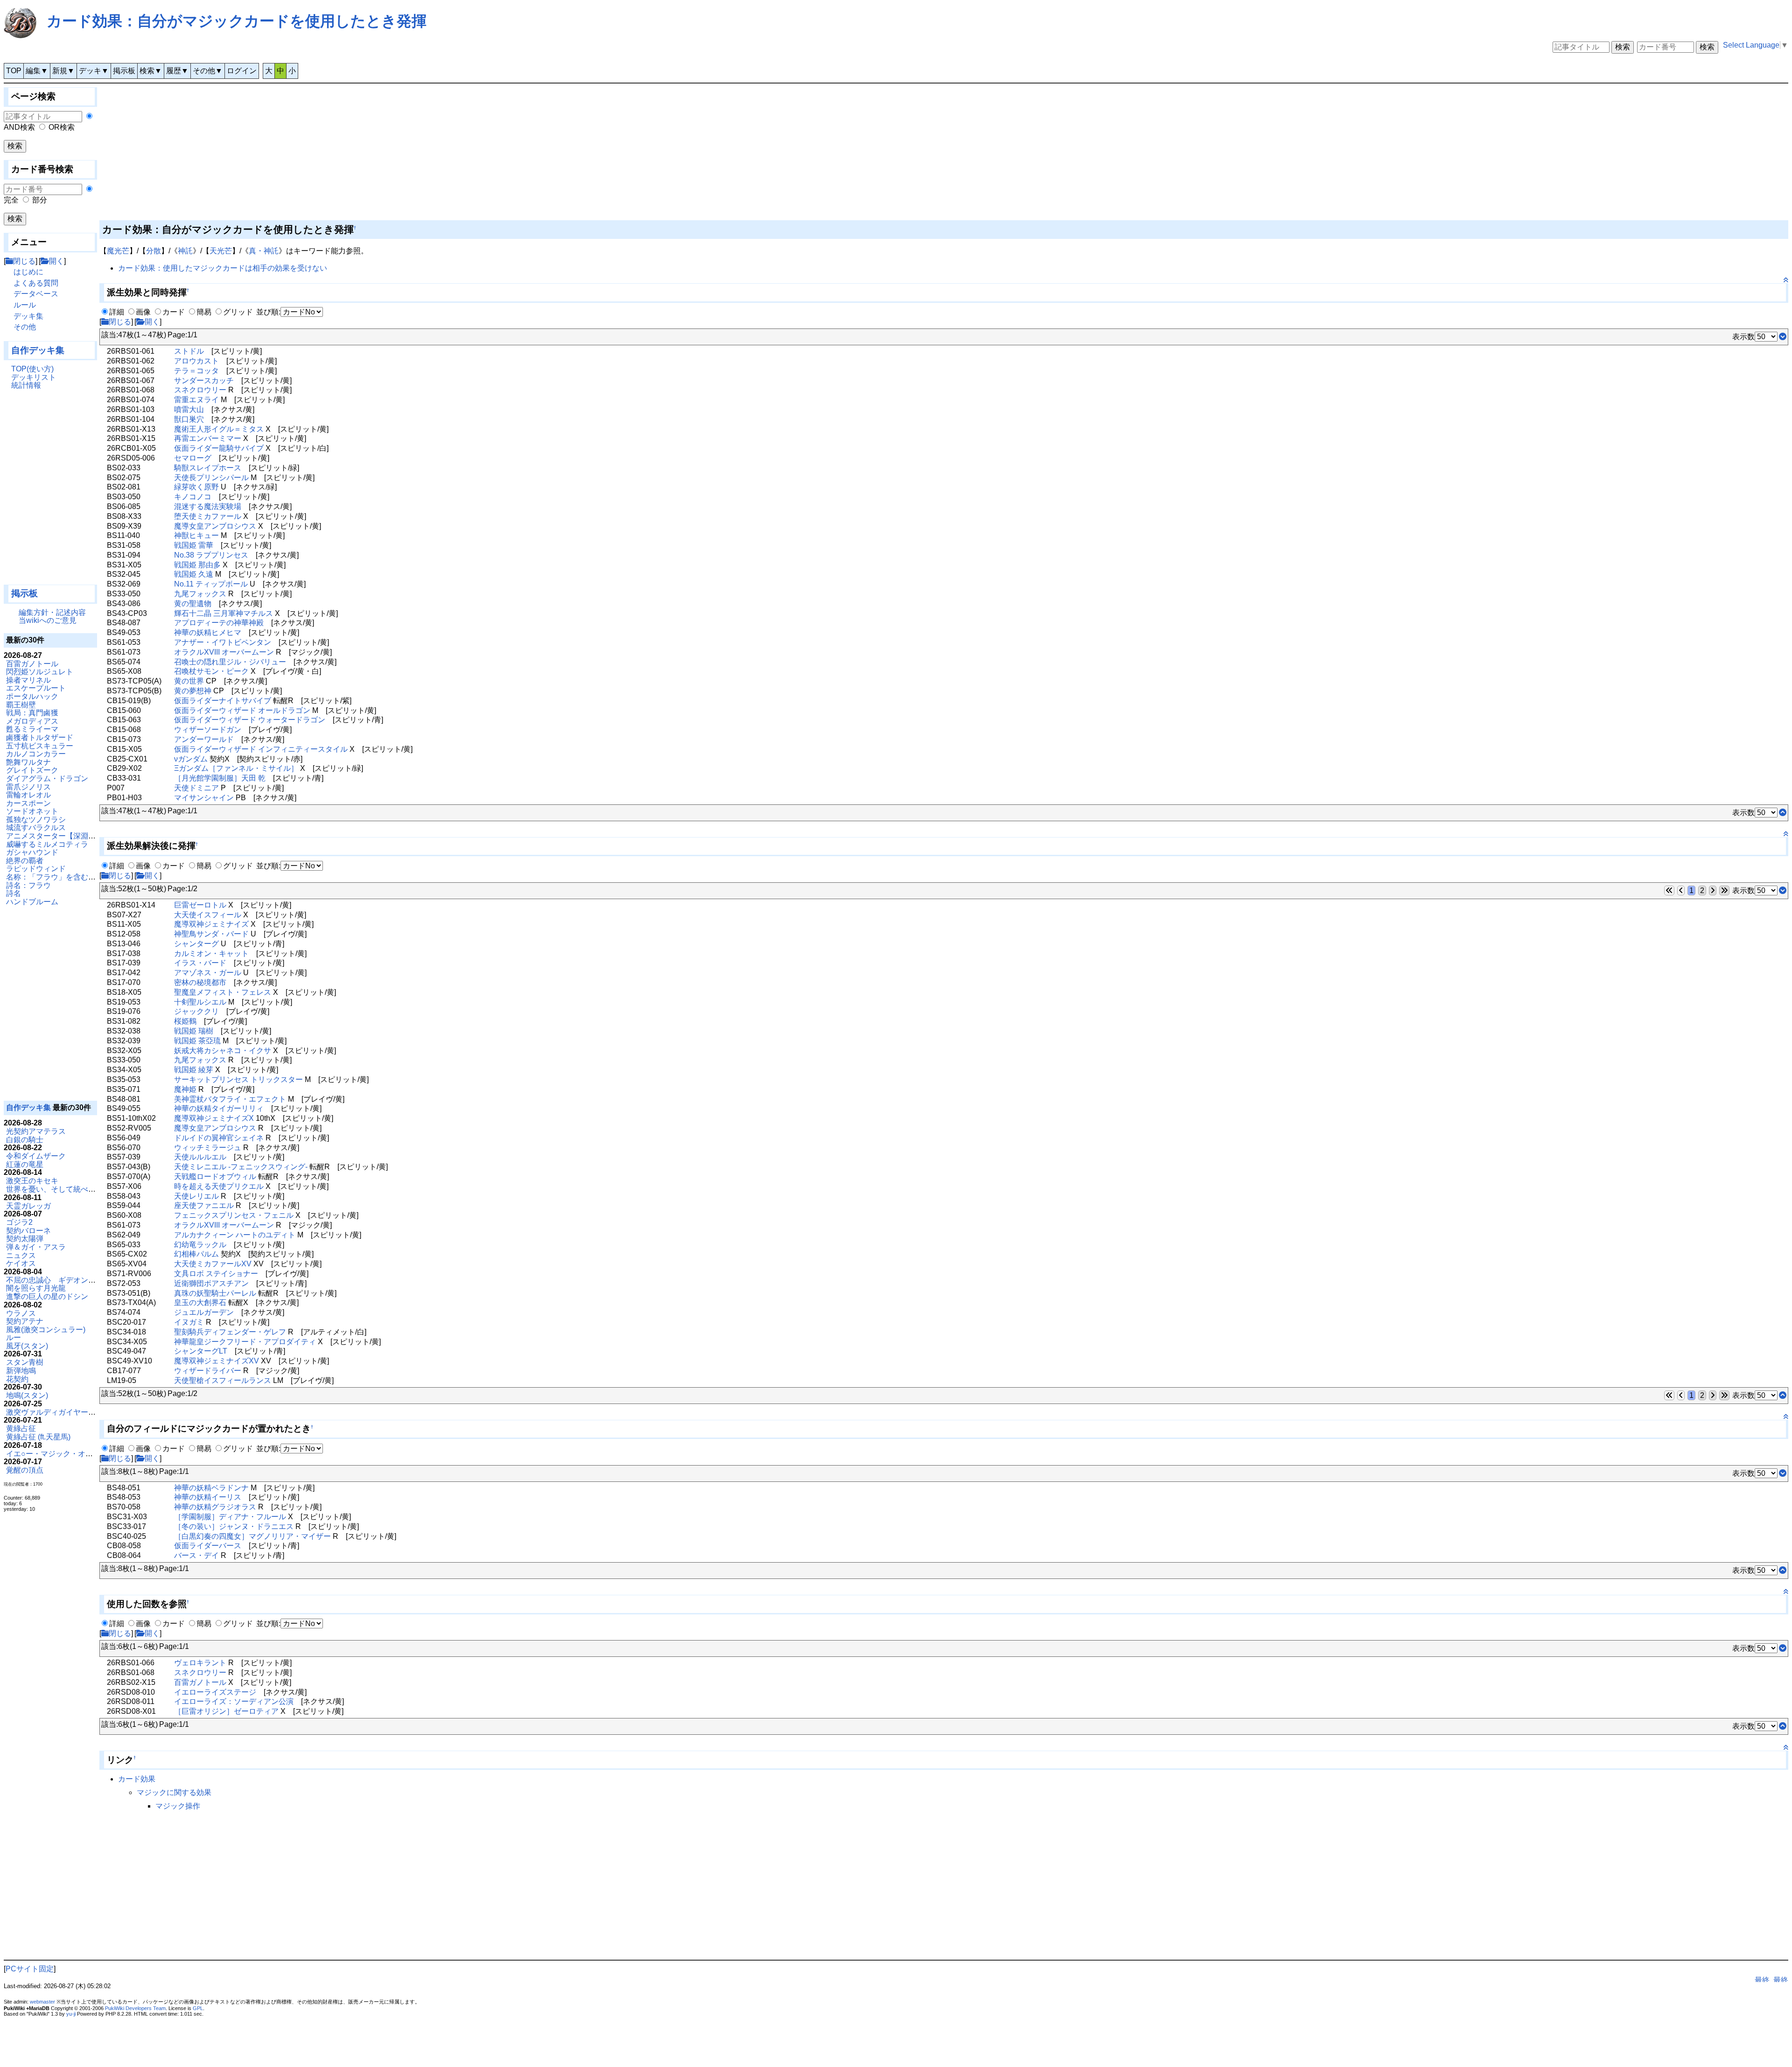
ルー (14, 1337)
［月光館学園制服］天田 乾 (220, 778)
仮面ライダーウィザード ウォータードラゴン (250, 720)
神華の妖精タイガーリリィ (219, 1108)
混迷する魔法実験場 (208, 506)
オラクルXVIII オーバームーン (224, 652)
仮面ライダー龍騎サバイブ (219, 448)
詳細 (117, 312)
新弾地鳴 (21, 1371)
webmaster (42, 2002)
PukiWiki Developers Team (135, 2008)
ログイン (242, 71)
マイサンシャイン (204, 798)
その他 (25, 327)
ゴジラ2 (19, 1222)
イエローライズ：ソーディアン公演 (234, 1701)
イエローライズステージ (215, 1692)
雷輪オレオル (28, 795)
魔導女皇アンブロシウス (215, 526)
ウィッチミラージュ (208, 1148)
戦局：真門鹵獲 (32, 713)
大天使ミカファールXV (213, 1264)
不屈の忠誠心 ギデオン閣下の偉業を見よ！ (81, 1280)
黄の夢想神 (193, 691)
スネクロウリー (200, 390)
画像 (143, 312)
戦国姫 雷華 (194, 545)
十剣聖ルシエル (200, 1002)
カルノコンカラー (36, 754)
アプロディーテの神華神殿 (219, 623)
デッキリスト (34, 377)
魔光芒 (118, 251)
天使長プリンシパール (211, 478)
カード (174, 312)
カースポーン (28, 803)
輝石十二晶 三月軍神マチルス (224, 613)
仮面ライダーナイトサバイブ (223, 701)
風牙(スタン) (27, 1346)
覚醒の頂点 (25, 1470)
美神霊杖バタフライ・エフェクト (230, 1099)
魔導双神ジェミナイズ (211, 924)
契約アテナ (25, 1321)
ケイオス (21, 1263)
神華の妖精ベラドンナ (211, 1488)
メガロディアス (32, 721)
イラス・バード (200, 963)
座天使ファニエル (204, 1205)
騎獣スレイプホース (208, 468)
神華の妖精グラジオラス (215, 1507)
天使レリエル (196, 1196)
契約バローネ (28, 1231)
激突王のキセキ (32, 1181)
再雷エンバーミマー (208, 438)
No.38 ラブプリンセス (211, 555)
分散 (154, 251)
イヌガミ (189, 1322)
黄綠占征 (21, 1428)
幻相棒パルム (196, 1254)
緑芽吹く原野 (196, 487)
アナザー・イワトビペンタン (223, 642)
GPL (198, 2008)
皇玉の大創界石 (200, 1302)
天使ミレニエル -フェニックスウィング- (241, 1167)
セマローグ (193, 458)
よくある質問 (36, 283)
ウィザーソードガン (208, 730)
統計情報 (26, 385)
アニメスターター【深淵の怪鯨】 (62, 836)
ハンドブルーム (32, 902)
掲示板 (124, 71)
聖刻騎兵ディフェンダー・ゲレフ (230, 1332)
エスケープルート (36, 688)
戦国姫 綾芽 (194, 1070)
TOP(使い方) (32, 369)
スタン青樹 (25, 1362)
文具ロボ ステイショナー (216, 1274)
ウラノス (21, 1313)
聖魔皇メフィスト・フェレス (223, 992)
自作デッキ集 (38, 350)
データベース (36, 294)
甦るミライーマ (32, 729)
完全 (11, 200)
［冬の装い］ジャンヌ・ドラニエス (234, 1526)
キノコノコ (193, 497)
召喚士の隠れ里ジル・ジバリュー (230, 662)
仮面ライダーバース (208, 1546)
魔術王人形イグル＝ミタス (219, 429)
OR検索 (62, 127)
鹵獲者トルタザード (40, 737)
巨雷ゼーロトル (200, 905)
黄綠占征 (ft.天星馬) (38, 1437)
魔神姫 (185, 1089)
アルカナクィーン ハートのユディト (235, 1235)
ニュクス (21, 1255)
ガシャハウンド (32, 852)
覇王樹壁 (21, 705)
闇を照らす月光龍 (36, 1288)
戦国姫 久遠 (194, 574)
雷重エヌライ (196, 400)
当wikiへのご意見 (48, 620)
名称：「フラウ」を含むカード (58, 877)
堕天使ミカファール (208, 516)
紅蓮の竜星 (25, 1164)
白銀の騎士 (25, 1140)
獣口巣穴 (189, 419)
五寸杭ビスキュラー (40, 746)
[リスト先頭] (1783, 813)
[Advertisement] (50, 491)
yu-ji (71, 2014)
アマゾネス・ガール (208, 973)
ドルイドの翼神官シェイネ (219, 1138)
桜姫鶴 (185, 1021)
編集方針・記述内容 (52, 612)
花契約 (17, 1379)
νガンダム (191, 759)
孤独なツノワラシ (36, 820)
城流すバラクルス (36, 827)
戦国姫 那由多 (197, 565)
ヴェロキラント (200, 1663)
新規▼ (63, 71)
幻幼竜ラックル (200, 1245)
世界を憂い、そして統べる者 (55, 1189)
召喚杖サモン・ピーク (211, 671)
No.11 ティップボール (211, 584)
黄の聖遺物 (193, 604)
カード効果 (137, 1779)
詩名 (14, 893)
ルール (25, 305)
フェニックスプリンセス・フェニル (234, 1215)
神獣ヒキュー (196, 535)
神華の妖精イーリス (208, 1497)
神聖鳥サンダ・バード (211, 934)
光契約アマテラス (36, 1131)
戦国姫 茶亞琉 (197, 1041)
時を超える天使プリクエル (219, 1186)
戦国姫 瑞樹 (194, 1031)
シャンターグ (196, 944)
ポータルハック (32, 696)
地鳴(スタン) (27, 1395)
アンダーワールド (204, 739)
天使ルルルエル (200, 1157)
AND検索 (19, 127)
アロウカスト (196, 361)
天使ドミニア (196, 788)
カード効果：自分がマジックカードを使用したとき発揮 (237, 21)
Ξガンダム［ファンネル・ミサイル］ (236, 768)
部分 (40, 200)
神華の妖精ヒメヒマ (208, 632)
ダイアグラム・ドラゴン (47, 779)
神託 (185, 251)
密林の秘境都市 (200, 982)
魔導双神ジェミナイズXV (217, 1361)
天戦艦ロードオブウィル (215, 1177)
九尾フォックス (200, 594)
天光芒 (221, 251)
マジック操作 (178, 1806)
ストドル (189, 351)
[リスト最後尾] (1783, 337)
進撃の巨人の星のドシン (47, 1296)
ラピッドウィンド (36, 869)
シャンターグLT (201, 1351)
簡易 (204, 312)
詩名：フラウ (28, 885)
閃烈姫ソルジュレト (40, 672)
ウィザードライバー (208, 1371)
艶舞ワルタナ (28, 762)
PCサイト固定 (30, 1969)
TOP (14, 71)
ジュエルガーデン (204, 1312)
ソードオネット (32, 811)
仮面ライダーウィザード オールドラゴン (242, 710)
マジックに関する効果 (174, 1792)
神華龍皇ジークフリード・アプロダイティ (245, 1342)
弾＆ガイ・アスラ (36, 1247)
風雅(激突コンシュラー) (46, 1330)
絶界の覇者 (25, 861)
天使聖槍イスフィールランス (223, 1380)
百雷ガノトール (32, 664)
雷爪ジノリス (28, 787)
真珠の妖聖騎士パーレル (215, 1293)
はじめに (28, 272)
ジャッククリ (196, 1011)
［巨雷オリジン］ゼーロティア (226, 1711)
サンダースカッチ (204, 381)
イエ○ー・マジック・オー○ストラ (63, 1454)
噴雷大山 (189, 409)
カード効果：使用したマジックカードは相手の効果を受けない (223, 268)
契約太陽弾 (25, 1239)
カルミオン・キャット (211, 953)
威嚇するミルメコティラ (47, 844)
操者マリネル (28, 680)
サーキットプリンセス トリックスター (238, 1079)
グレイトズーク (32, 770)
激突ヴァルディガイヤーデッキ (58, 1412)
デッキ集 (28, 316)
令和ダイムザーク (36, 1156)
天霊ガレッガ (28, 1206)
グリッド (238, 312)
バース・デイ (196, 1555)
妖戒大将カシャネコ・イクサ (223, 1051)
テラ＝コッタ (196, 371)
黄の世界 (189, 681)
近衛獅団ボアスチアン (211, 1283)
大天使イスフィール (208, 915)
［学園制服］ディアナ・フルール (230, 1517)
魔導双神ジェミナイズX (214, 1118)
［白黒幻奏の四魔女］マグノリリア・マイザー (252, 1536)
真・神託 (264, 251)
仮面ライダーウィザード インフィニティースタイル (261, 749)
